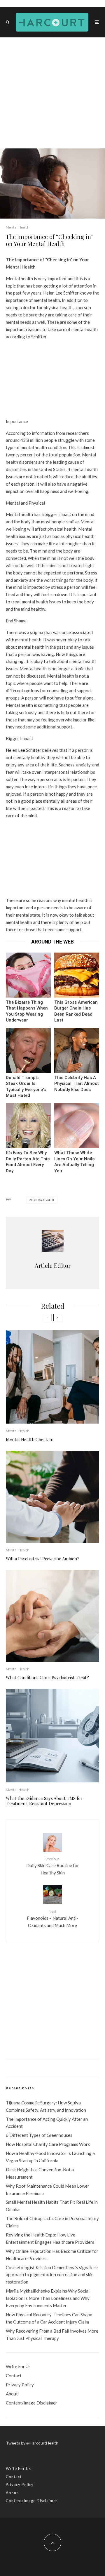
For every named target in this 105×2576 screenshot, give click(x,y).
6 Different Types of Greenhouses (39, 2135)
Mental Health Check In (30, 1439)
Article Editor (53, 1265)
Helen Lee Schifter (61, 293)
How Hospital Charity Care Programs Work (48, 2144)
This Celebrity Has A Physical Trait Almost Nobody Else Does (77, 1084)
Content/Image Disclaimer (32, 2403)
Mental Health (18, 227)
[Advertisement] (52, 93)
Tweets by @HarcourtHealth (32, 2443)
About (12, 2394)
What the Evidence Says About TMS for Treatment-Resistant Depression (44, 1801)
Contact (14, 2376)
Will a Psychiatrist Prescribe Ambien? (43, 1559)
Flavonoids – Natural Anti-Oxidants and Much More (52, 1919)
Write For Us (18, 2366)
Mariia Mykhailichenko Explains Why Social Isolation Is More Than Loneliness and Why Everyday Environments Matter (48, 2298)
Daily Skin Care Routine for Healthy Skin (53, 1866)
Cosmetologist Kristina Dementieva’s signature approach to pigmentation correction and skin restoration (52, 2275)
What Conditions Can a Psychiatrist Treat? (47, 1677)
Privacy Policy (20, 2385)
